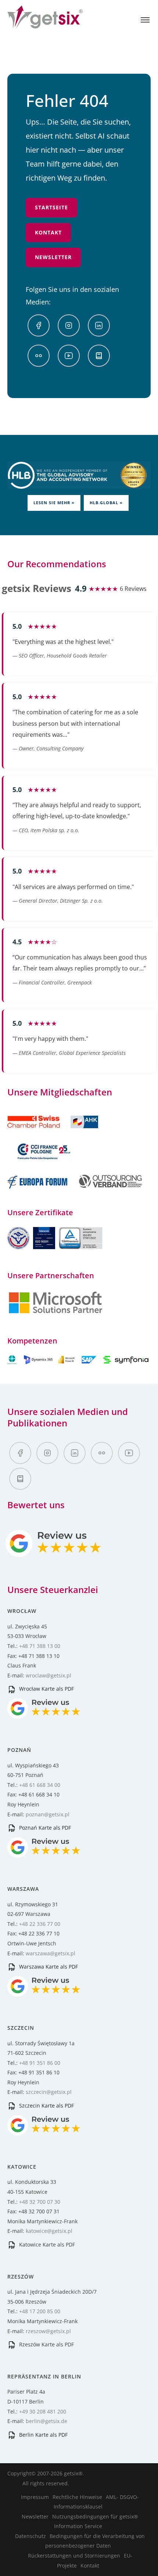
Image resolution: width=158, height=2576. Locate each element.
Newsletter (53, 257)
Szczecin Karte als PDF (46, 2106)
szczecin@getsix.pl (49, 2092)
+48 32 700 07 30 (40, 2202)
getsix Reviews (37, 588)
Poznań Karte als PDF (44, 1828)
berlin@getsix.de (46, 2421)
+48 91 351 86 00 (40, 2063)
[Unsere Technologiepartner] (55, 1312)
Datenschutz (30, 2536)
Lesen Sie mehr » (54, 503)
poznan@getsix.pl (48, 1814)
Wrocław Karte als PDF (46, 1689)
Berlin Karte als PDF (43, 2435)
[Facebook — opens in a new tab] (39, 325)
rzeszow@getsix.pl (48, 2331)
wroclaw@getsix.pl (49, 1675)
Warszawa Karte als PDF (48, 1967)
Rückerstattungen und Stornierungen (74, 2556)
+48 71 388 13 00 (40, 1646)
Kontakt (48, 232)
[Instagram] (69, 325)
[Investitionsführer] (99, 356)
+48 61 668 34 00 (40, 1785)
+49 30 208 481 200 (43, 2411)
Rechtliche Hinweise (77, 2497)
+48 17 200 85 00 (40, 2311)
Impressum (35, 2497)
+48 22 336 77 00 (40, 1924)
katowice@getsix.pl (49, 2231)
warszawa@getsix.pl (51, 1953)
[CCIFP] (44, 1163)
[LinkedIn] (99, 325)
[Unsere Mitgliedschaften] (53, 1133)
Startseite (51, 207)
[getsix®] (45, 24)
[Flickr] (39, 356)
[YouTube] (69, 356)
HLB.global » (106, 503)
